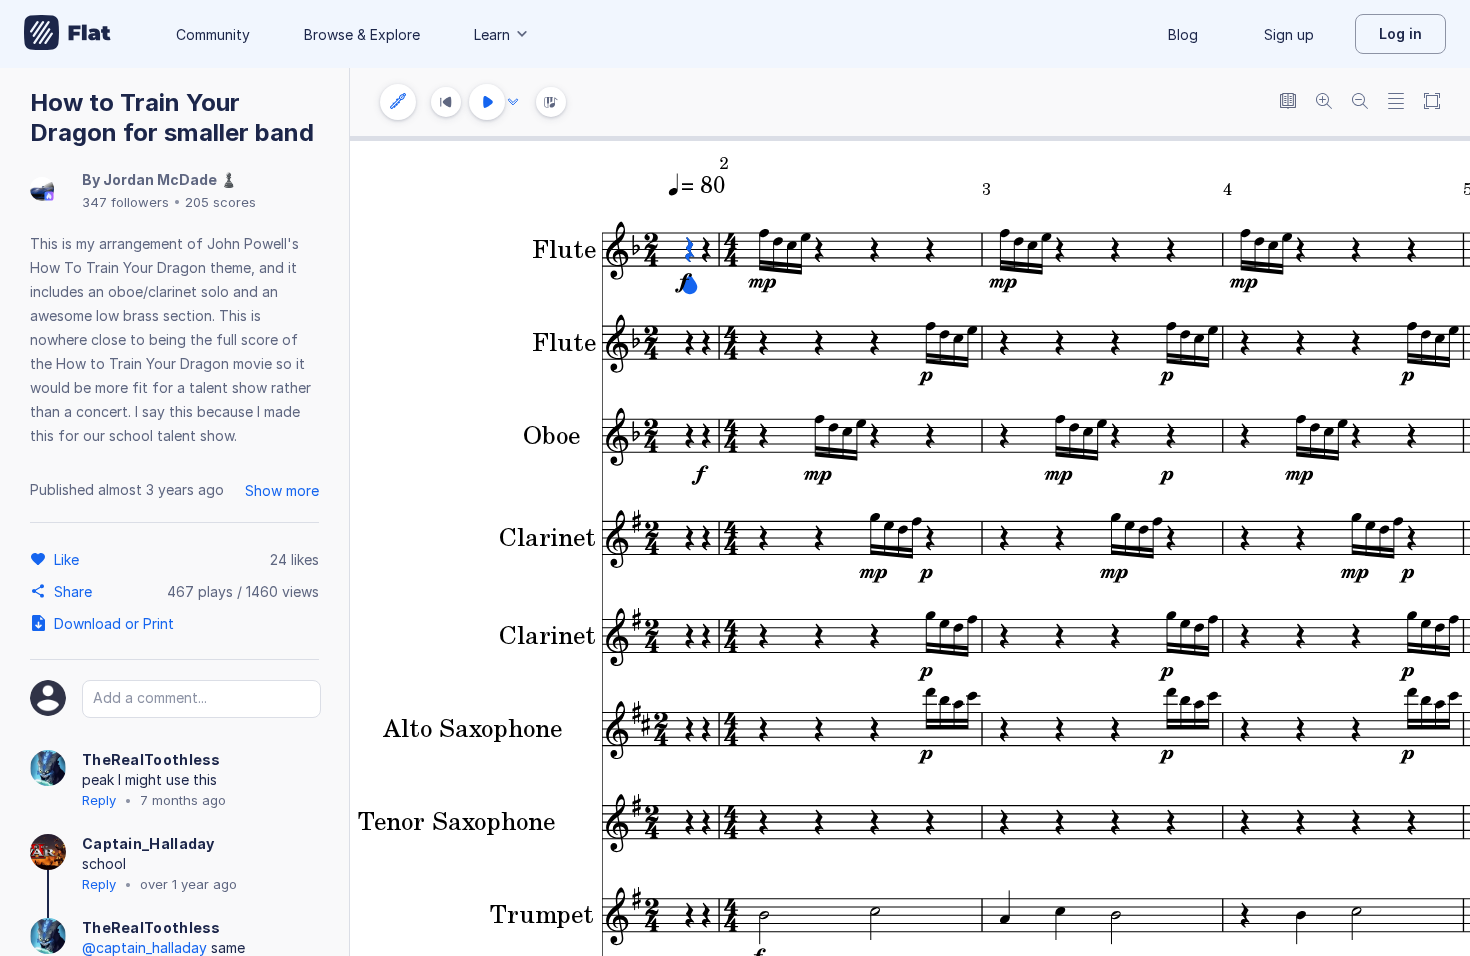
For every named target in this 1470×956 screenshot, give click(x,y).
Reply (99, 800)
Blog (1183, 34)
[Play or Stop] (487, 102)
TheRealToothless (151, 759)
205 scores (220, 202)
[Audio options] (513, 102)
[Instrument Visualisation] (551, 102)
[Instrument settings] (398, 102)
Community (213, 34)
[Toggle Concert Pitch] (1288, 102)
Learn (492, 34)
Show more (282, 490)
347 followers (125, 202)
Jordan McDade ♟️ (170, 179)
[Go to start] (446, 102)
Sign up (1289, 34)
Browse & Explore (362, 34)
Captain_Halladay (148, 843)
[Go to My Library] (67, 34)
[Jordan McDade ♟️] (42, 190)
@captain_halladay (144, 947)
